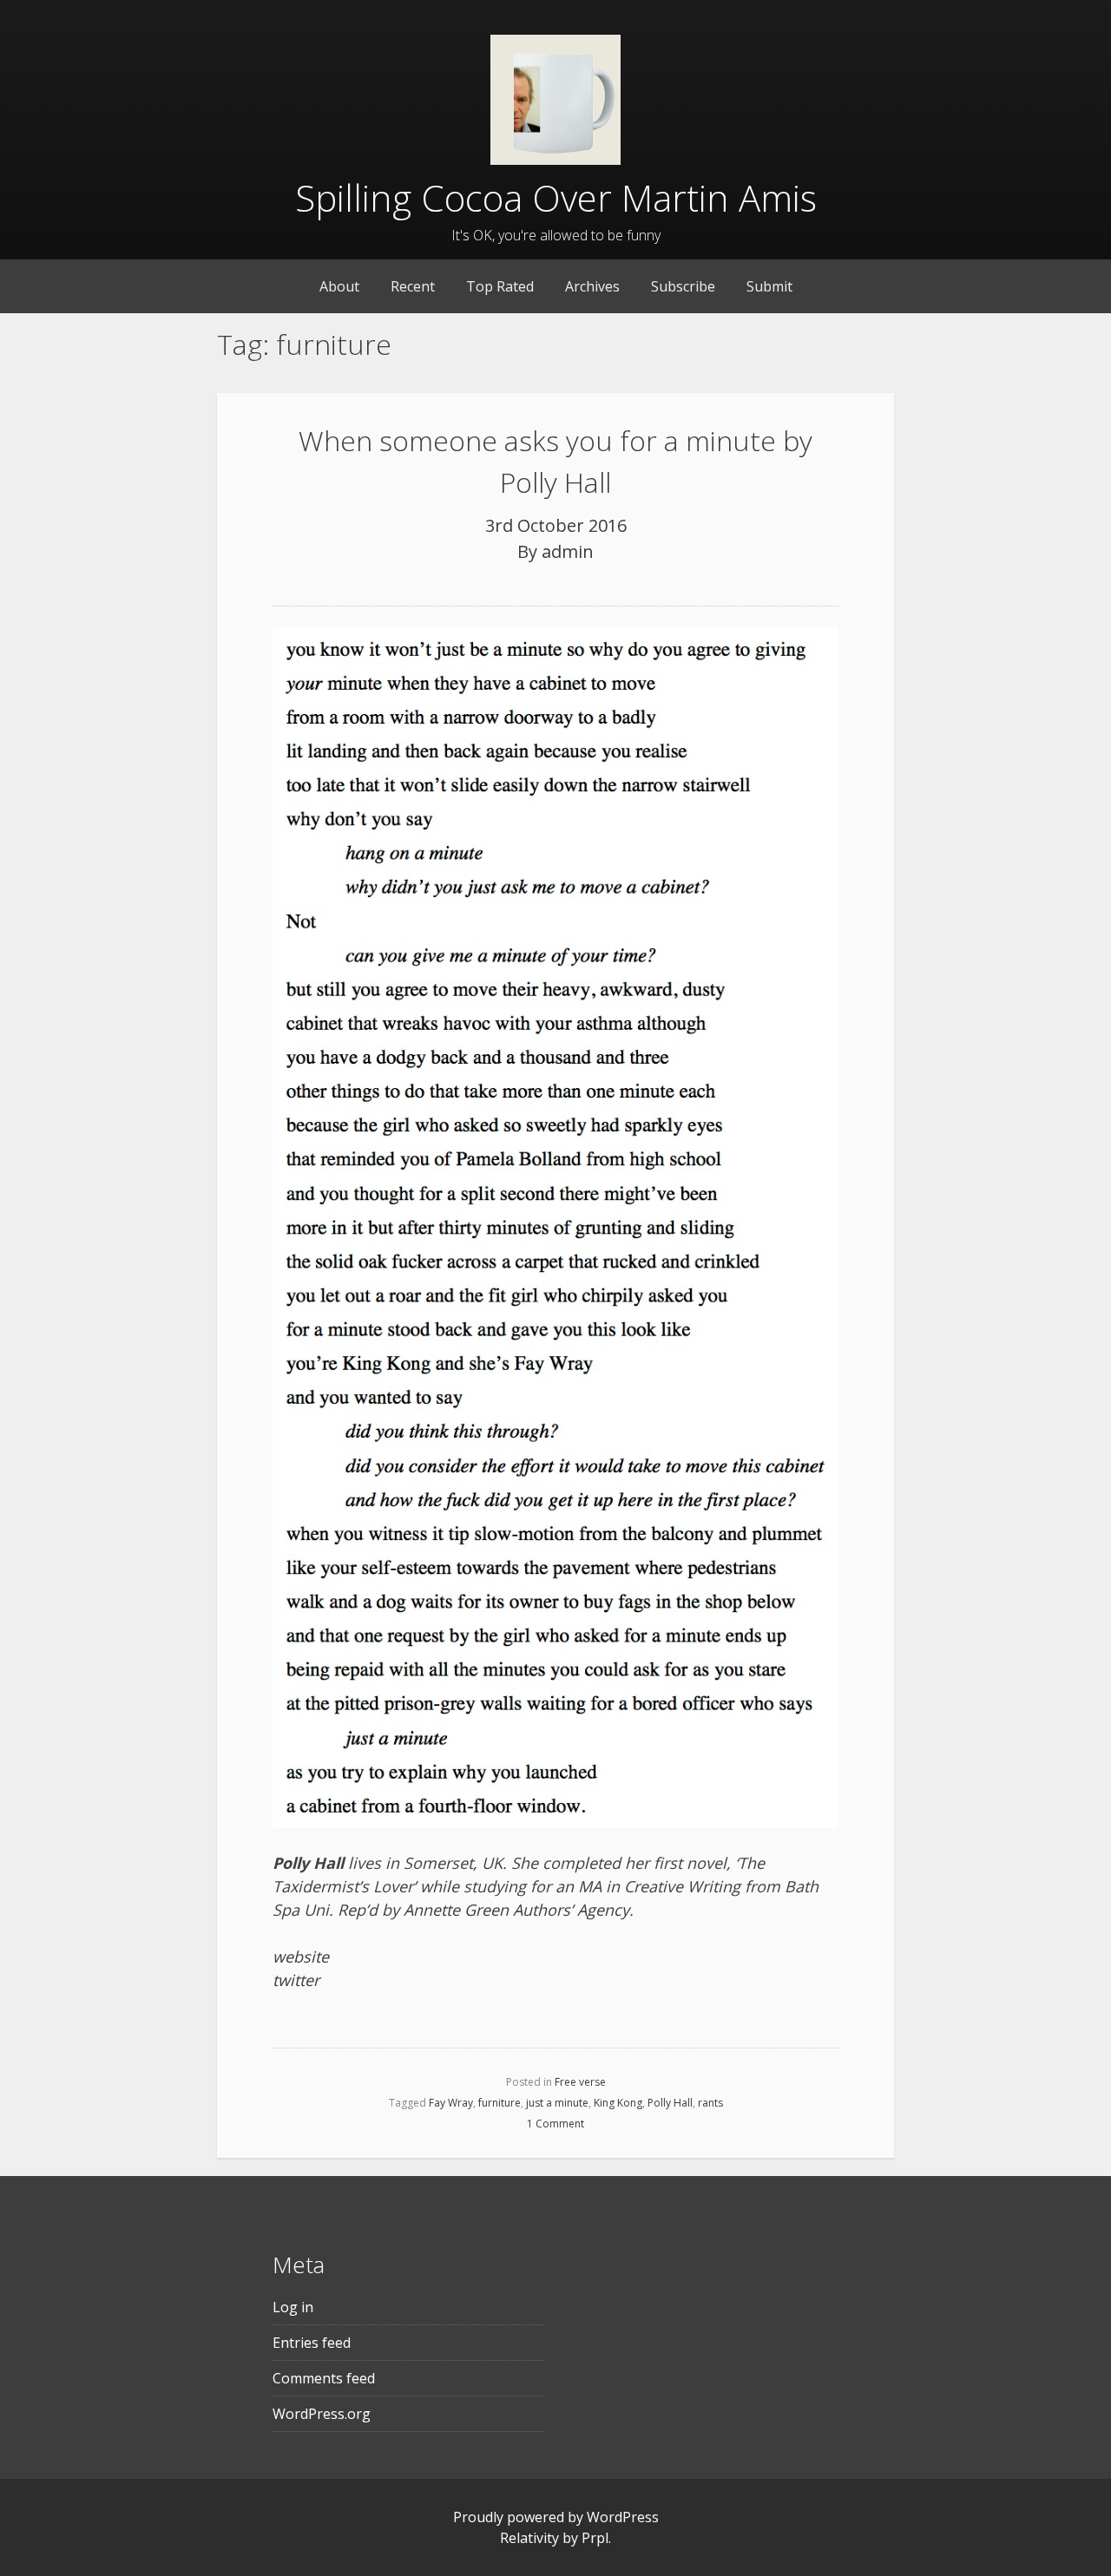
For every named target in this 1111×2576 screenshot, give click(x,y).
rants (710, 2103)
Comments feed (324, 2378)
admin (568, 551)
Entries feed (312, 2343)
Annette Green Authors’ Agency (516, 1910)
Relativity (529, 2538)
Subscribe (683, 286)
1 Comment (555, 2124)
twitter (296, 1980)
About (339, 286)
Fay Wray (451, 2103)
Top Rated (500, 286)
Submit (769, 286)
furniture (500, 2103)
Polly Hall (670, 2103)
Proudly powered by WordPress (556, 2517)
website (301, 1957)
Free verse (580, 2082)
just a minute (557, 2103)
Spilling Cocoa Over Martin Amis (556, 197)
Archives (592, 286)
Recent (413, 286)
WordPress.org (322, 2414)
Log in (293, 2307)
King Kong (618, 2103)
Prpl (595, 2538)
